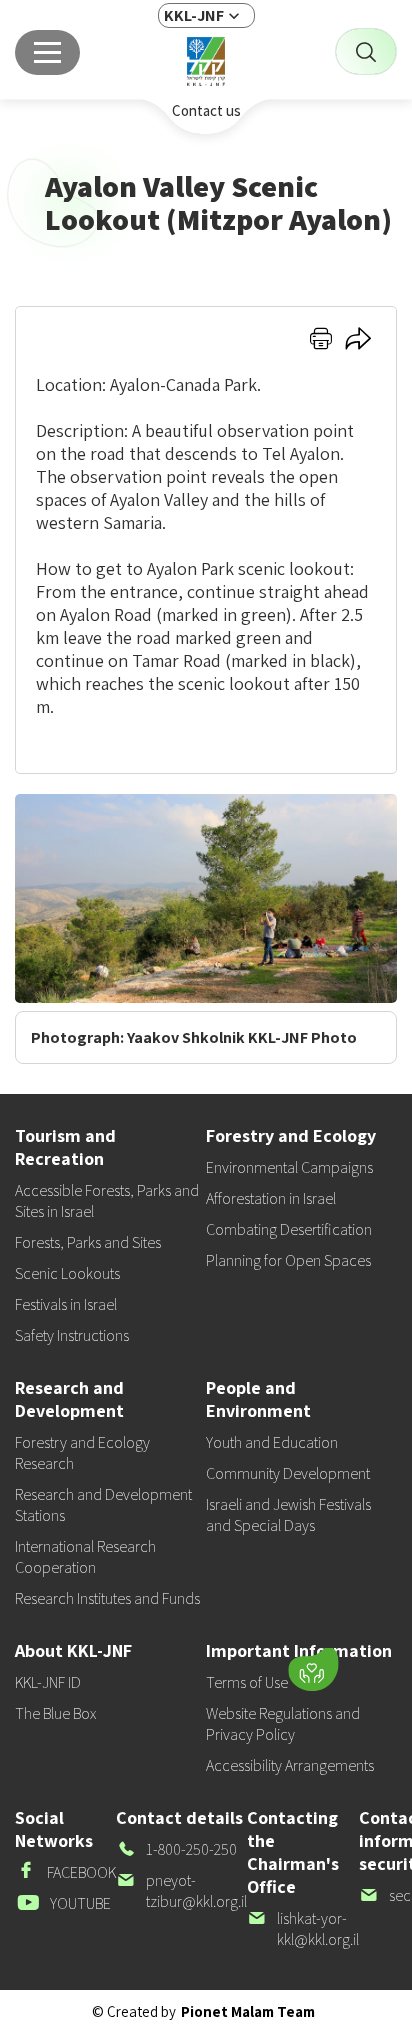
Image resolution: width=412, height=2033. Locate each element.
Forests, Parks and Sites (88, 1242)
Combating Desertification (289, 1229)
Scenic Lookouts (67, 1273)
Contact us (206, 110)
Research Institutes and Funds (107, 1598)
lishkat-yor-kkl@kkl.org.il (303, 1929)
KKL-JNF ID (48, 1682)
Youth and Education (272, 1442)
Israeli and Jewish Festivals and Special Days (288, 1515)
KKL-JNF (194, 15)
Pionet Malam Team (248, 2011)
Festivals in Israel (66, 1304)
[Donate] (313, 1670)
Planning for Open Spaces (288, 1260)
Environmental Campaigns (289, 1167)
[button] (187, 1665)
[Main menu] (47, 52)
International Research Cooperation (85, 1557)
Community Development (288, 1473)
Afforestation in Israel (271, 1198)
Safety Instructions (72, 1335)
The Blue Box (55, 1713)
